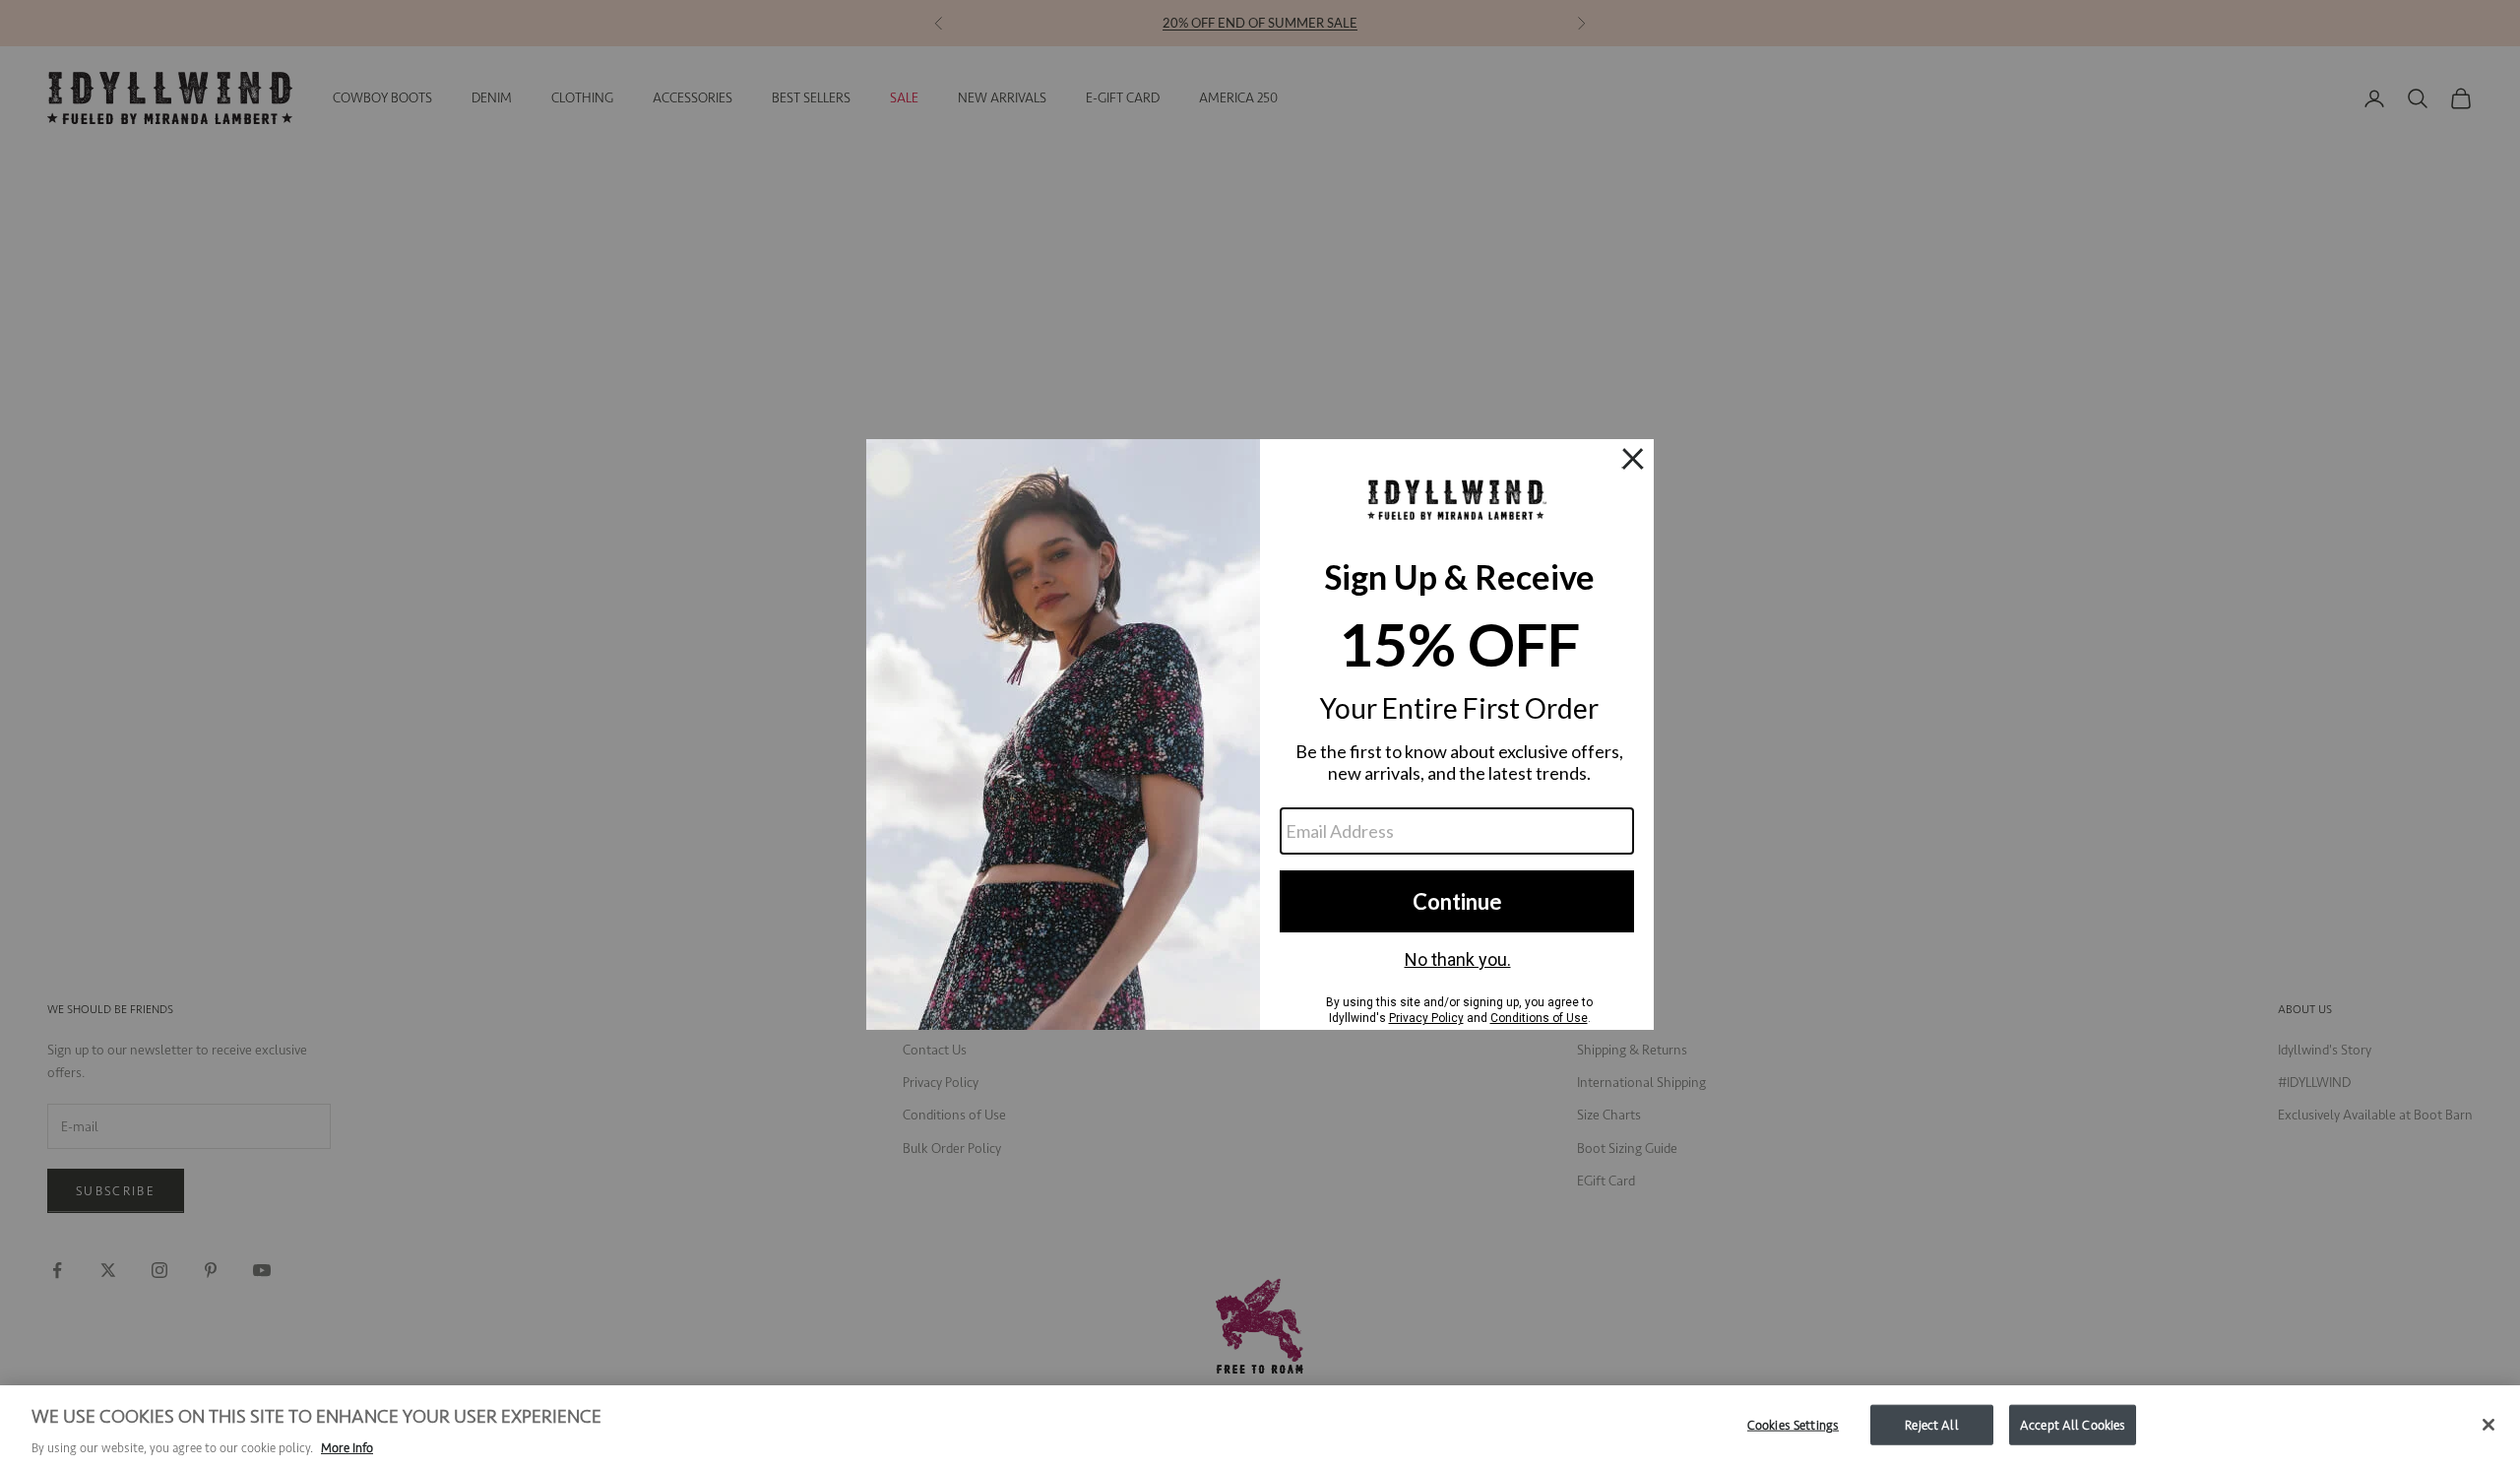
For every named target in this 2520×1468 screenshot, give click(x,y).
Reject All (1931, 1424)
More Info (347, 1448)
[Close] (2488, 1425)
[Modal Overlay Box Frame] (1260, 734)
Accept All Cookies (2073, 1424)
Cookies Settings (1793, 1424)
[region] (1260, 1427)
